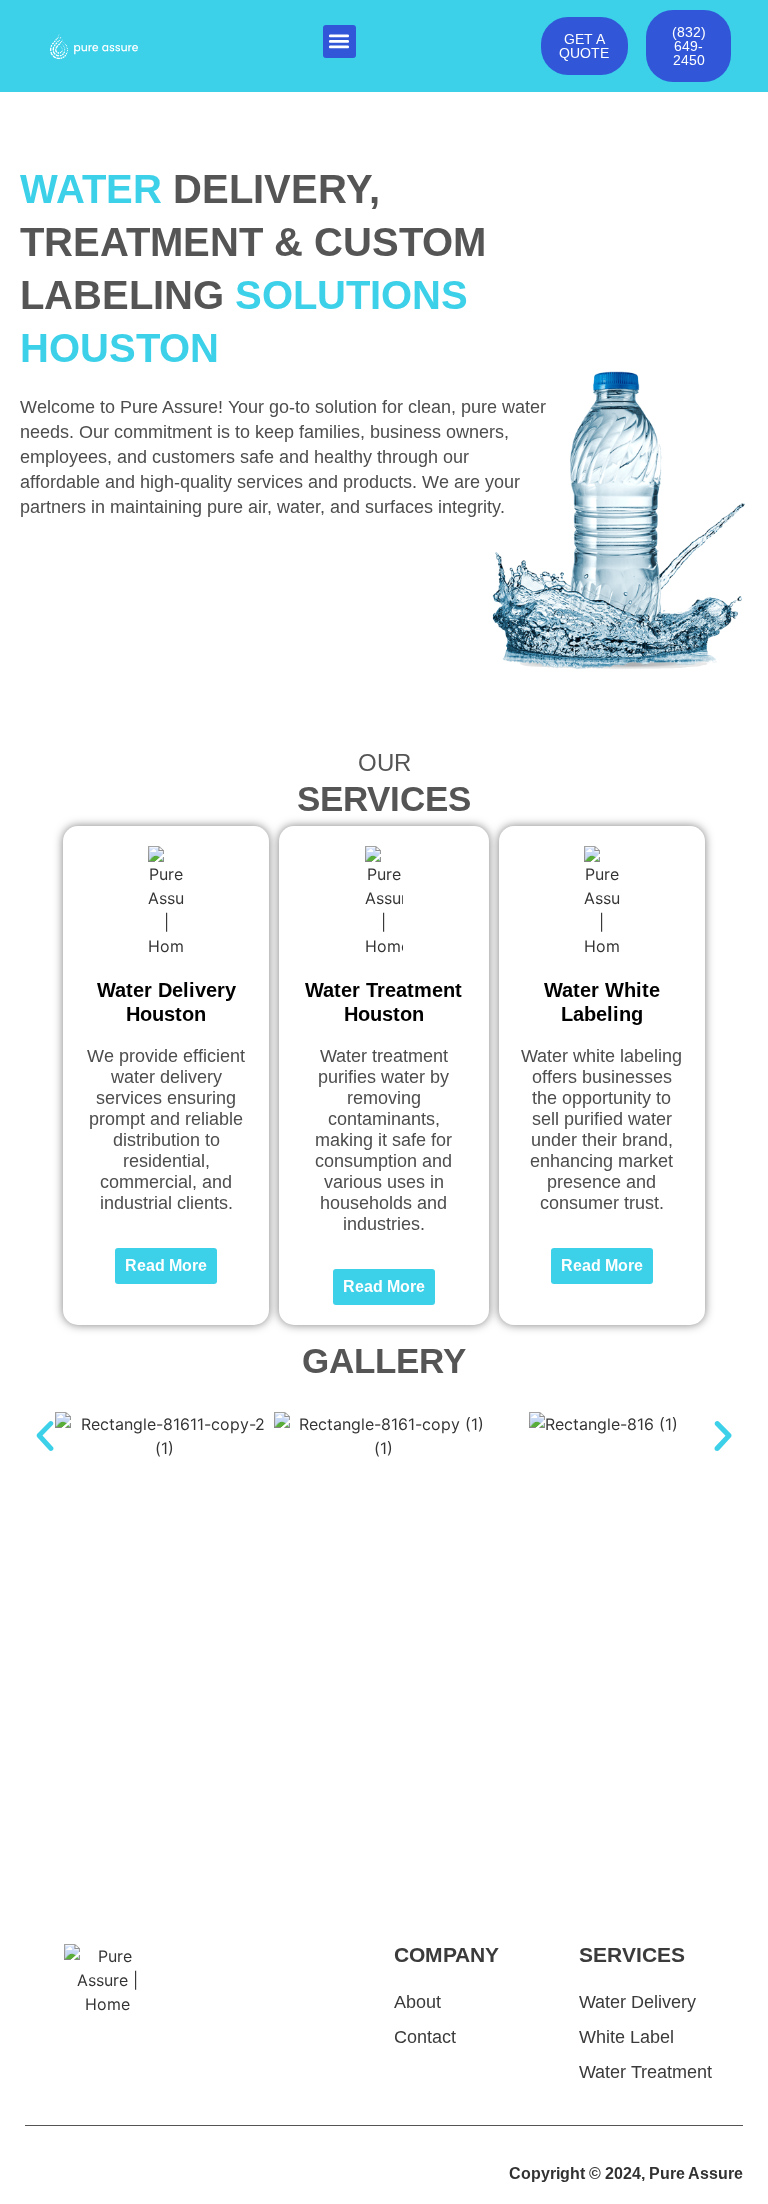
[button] (339, 41)
